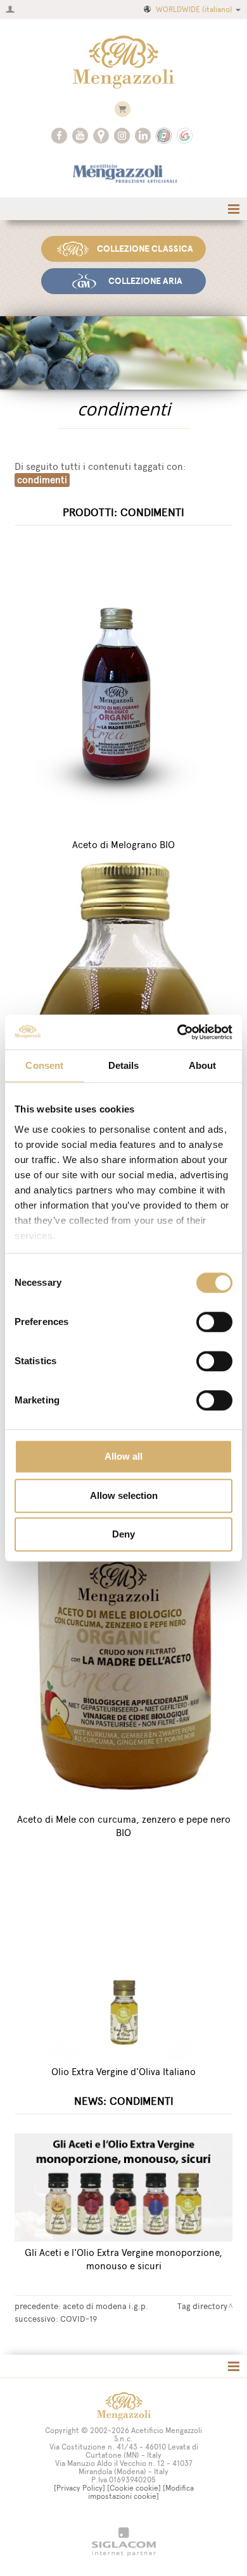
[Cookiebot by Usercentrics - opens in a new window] (178, 1032)
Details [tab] (124, 1065)
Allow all (123, 1456)
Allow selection (124, 1495)
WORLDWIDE (194, 9)
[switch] (214, 1322)
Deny (123, 1534)
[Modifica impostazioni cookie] (141, 2492)
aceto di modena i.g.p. (105, 2306)
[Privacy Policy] (79, 2488)
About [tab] (203, 1065)
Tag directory (202, 2306)
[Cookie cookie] (134, 2488)
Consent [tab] (44, 1065)
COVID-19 (79, 2319)
